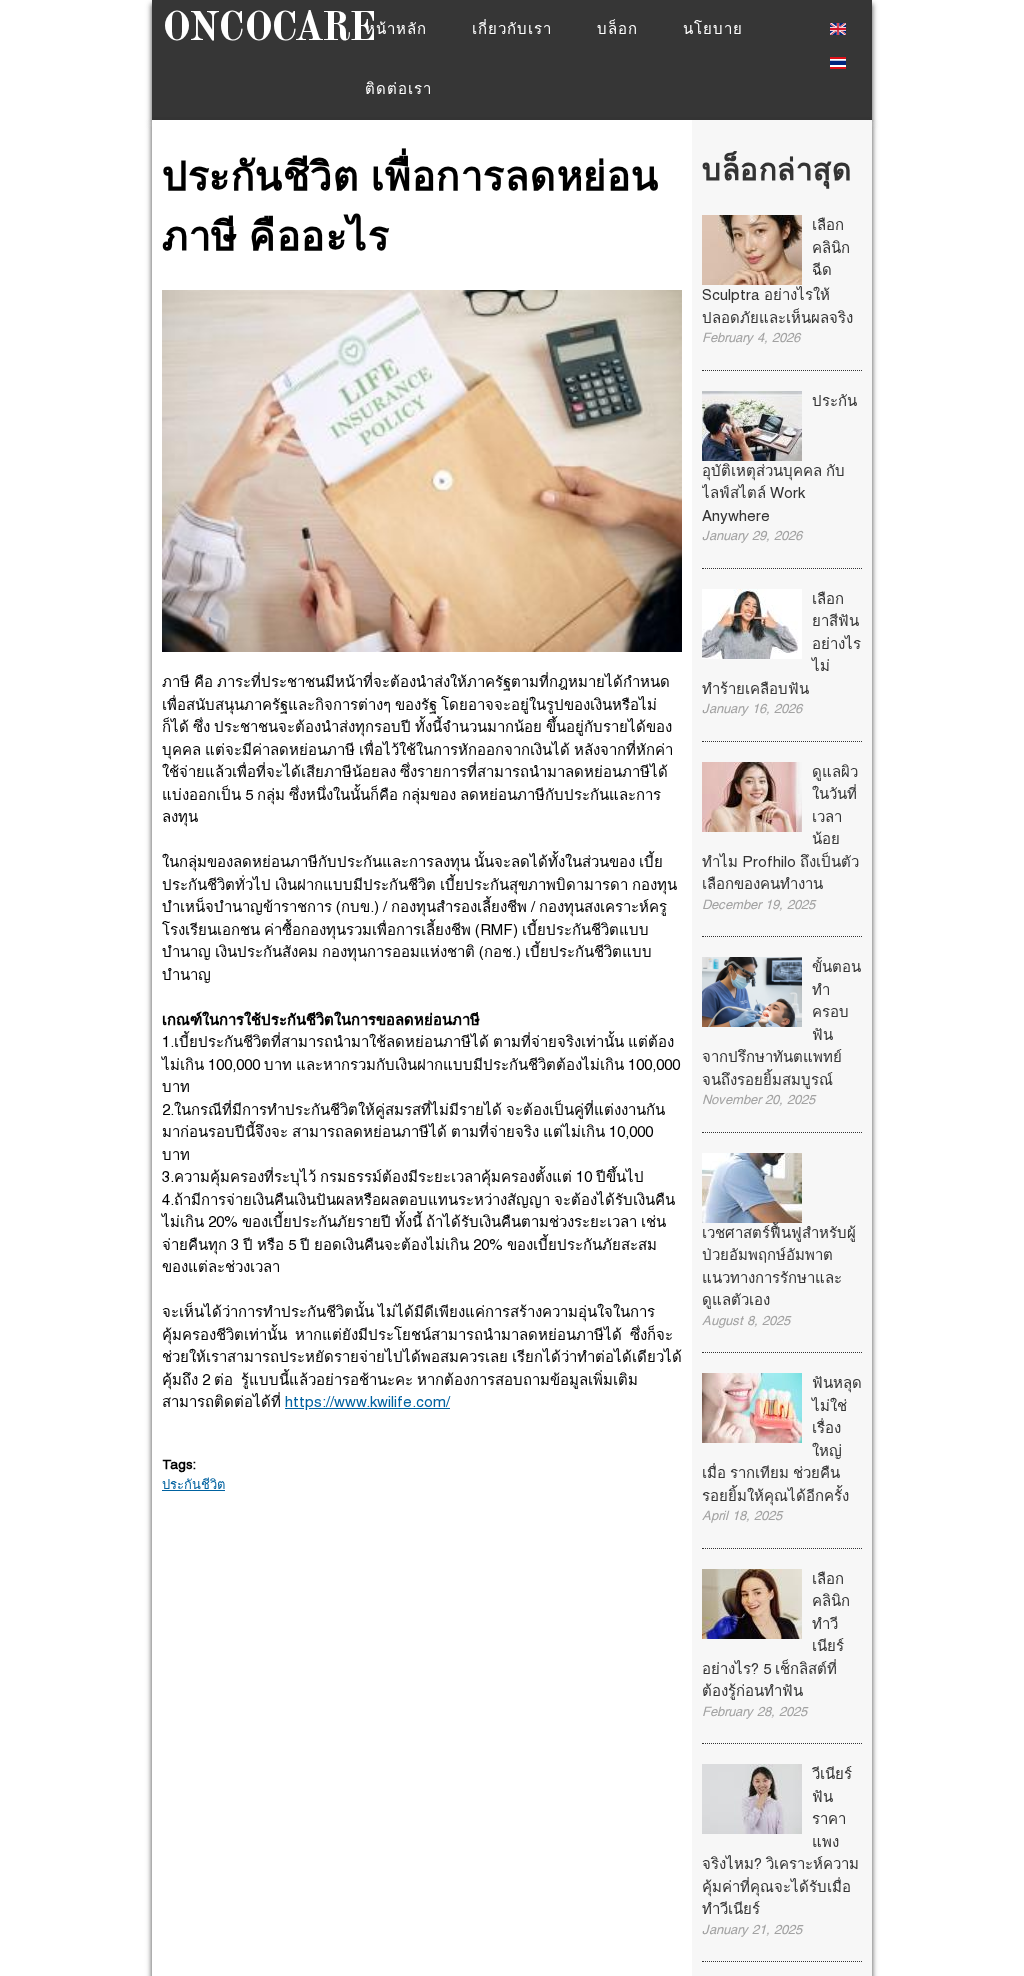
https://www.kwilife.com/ (367, 1403)
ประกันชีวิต (193, 1486)
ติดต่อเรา (398, 90)
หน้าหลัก (396, 30)
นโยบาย (713, 30)
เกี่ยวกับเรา (512, 30)
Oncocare (268, 30)
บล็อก (617, 30)
